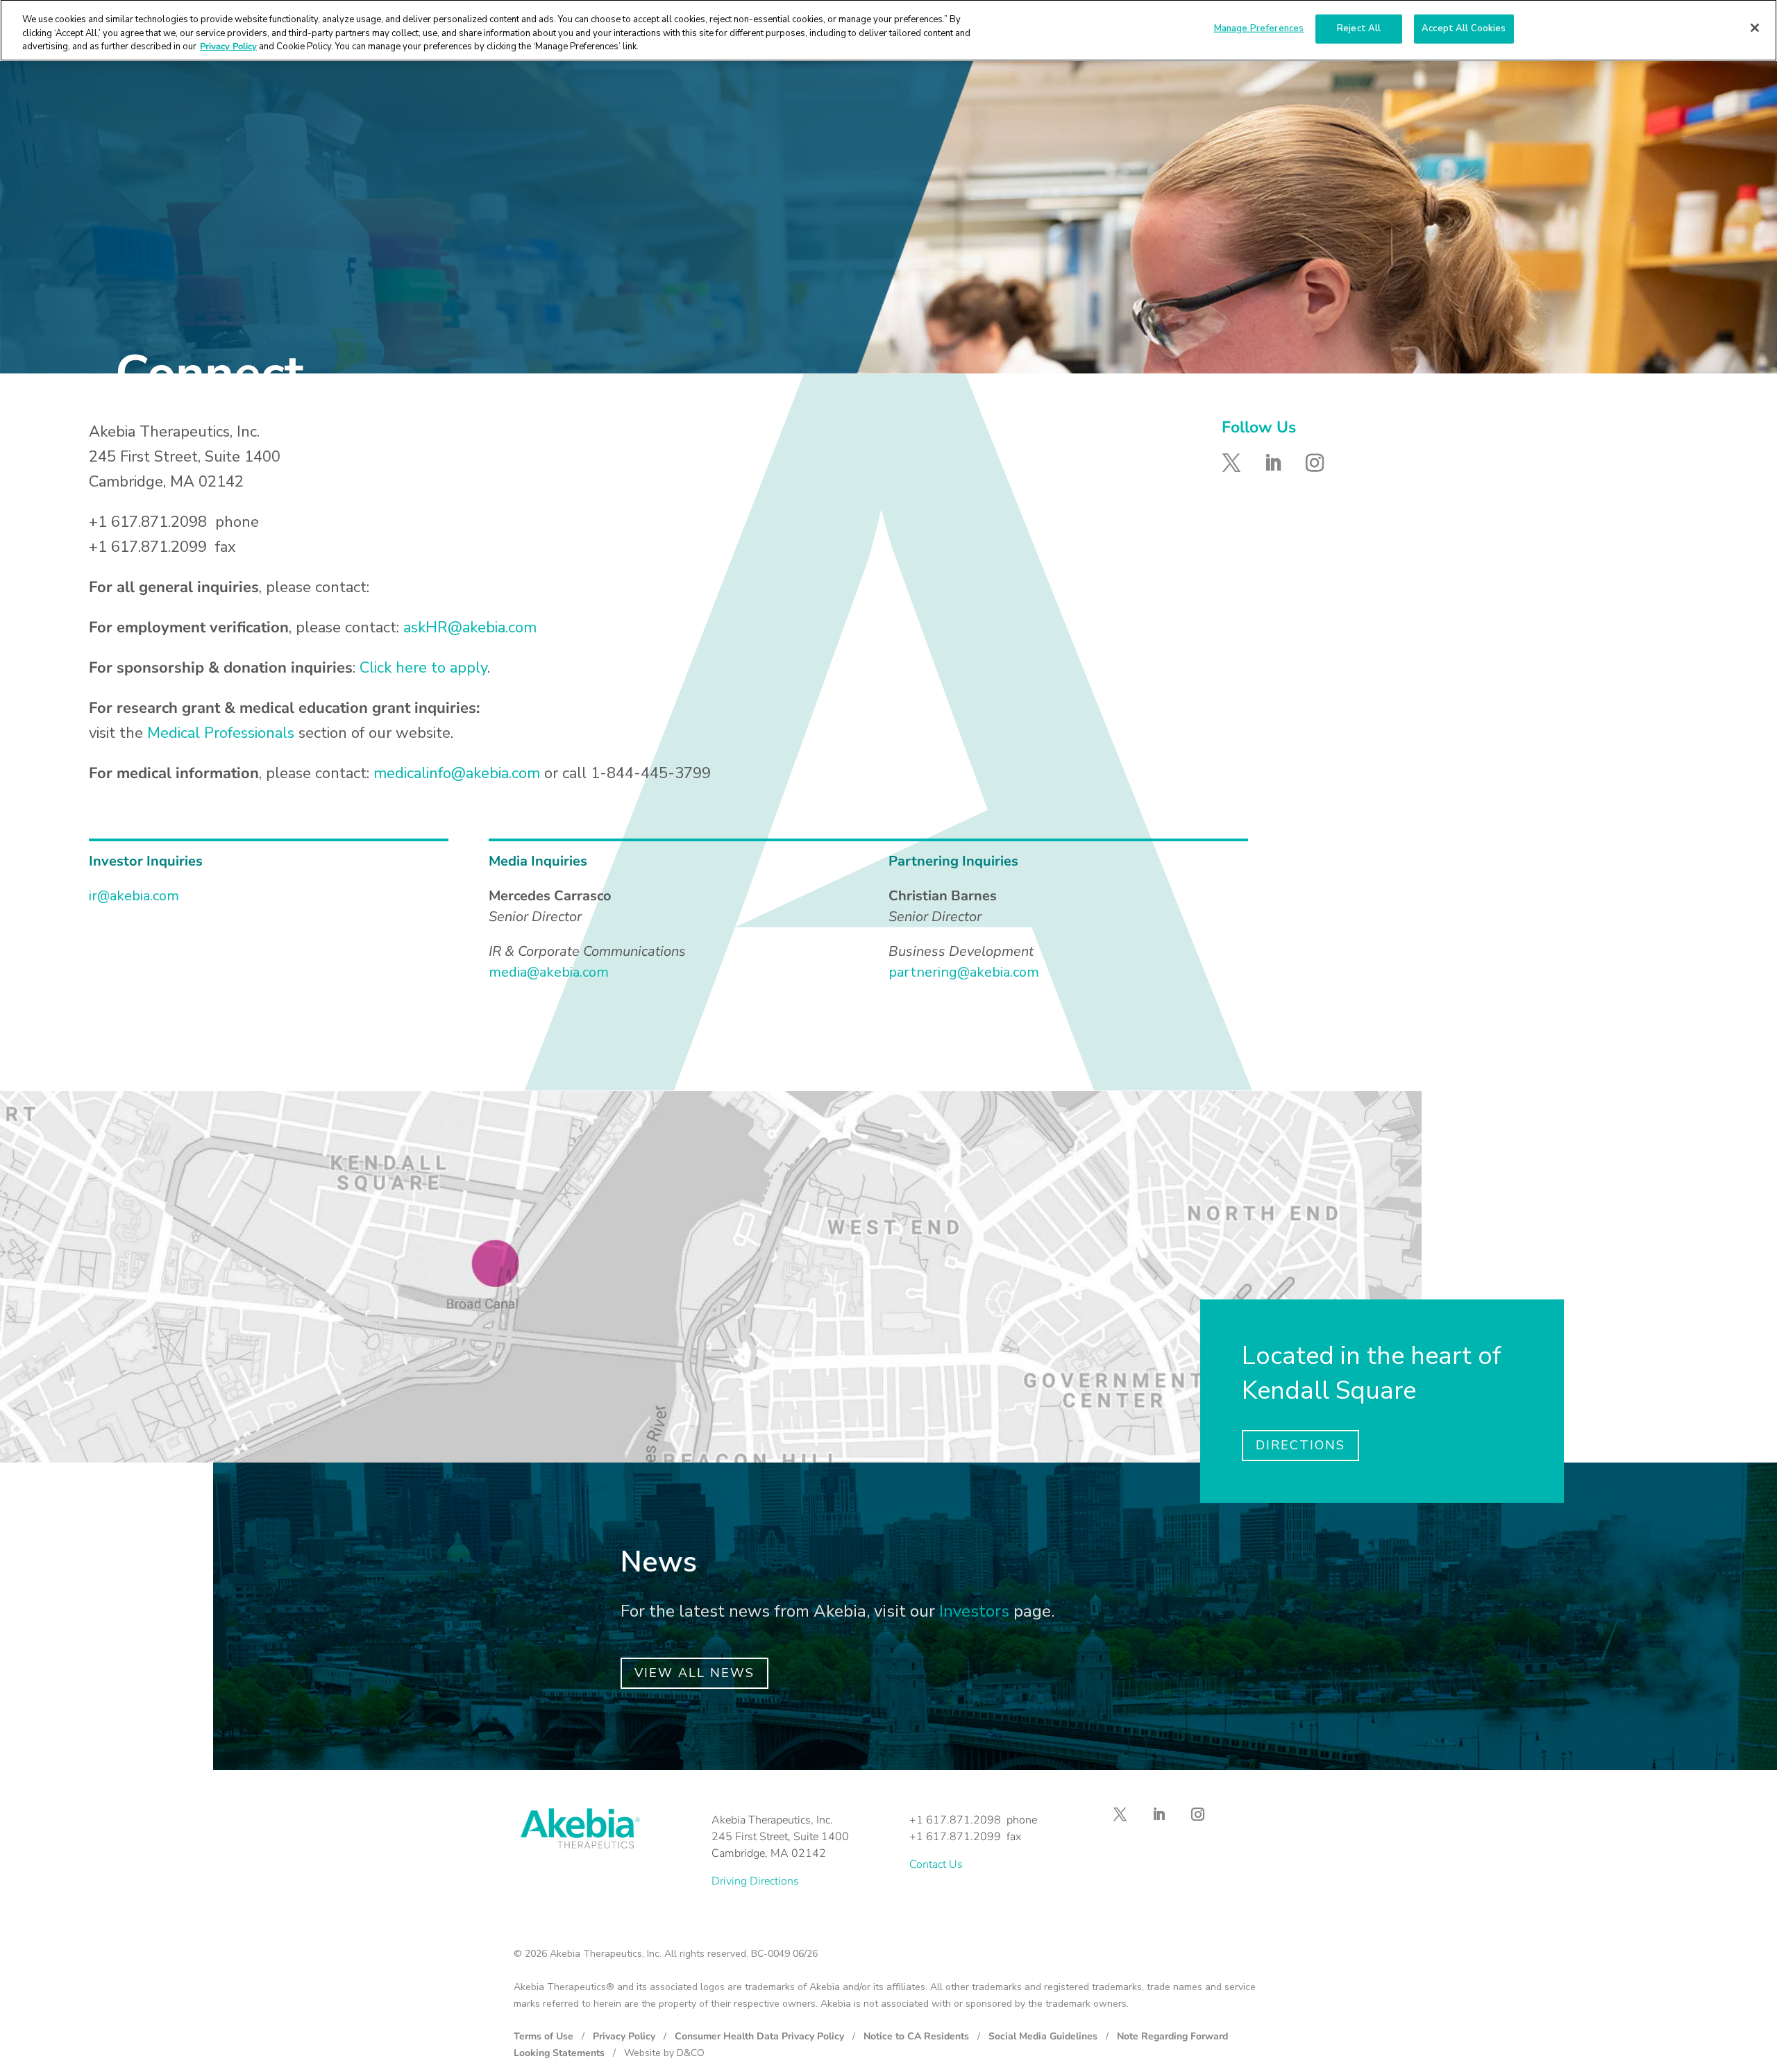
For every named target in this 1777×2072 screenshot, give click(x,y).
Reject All (1359, 28)
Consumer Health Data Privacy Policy (759, 2036)
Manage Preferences (1259, 28)
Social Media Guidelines (1043, 2036)
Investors (974, 1611)
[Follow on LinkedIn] (1273, 463)
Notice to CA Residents (916, 2036)
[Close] (1755, 28)
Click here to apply (423, 668)
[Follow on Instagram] (1315, 463)
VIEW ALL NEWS (694, 1673)
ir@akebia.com (134, 896)
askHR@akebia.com (470, 628)
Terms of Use (544, 2036)
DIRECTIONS (1300, 1445)
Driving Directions (755, 1881)
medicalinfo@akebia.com (457, 773)
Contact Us (936, 1864)
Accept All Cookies (1464, 28)
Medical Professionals (221, 733)
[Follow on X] (1231, 463)
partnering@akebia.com (964, 972)
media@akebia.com (549, 972)
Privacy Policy (624, 2036)
